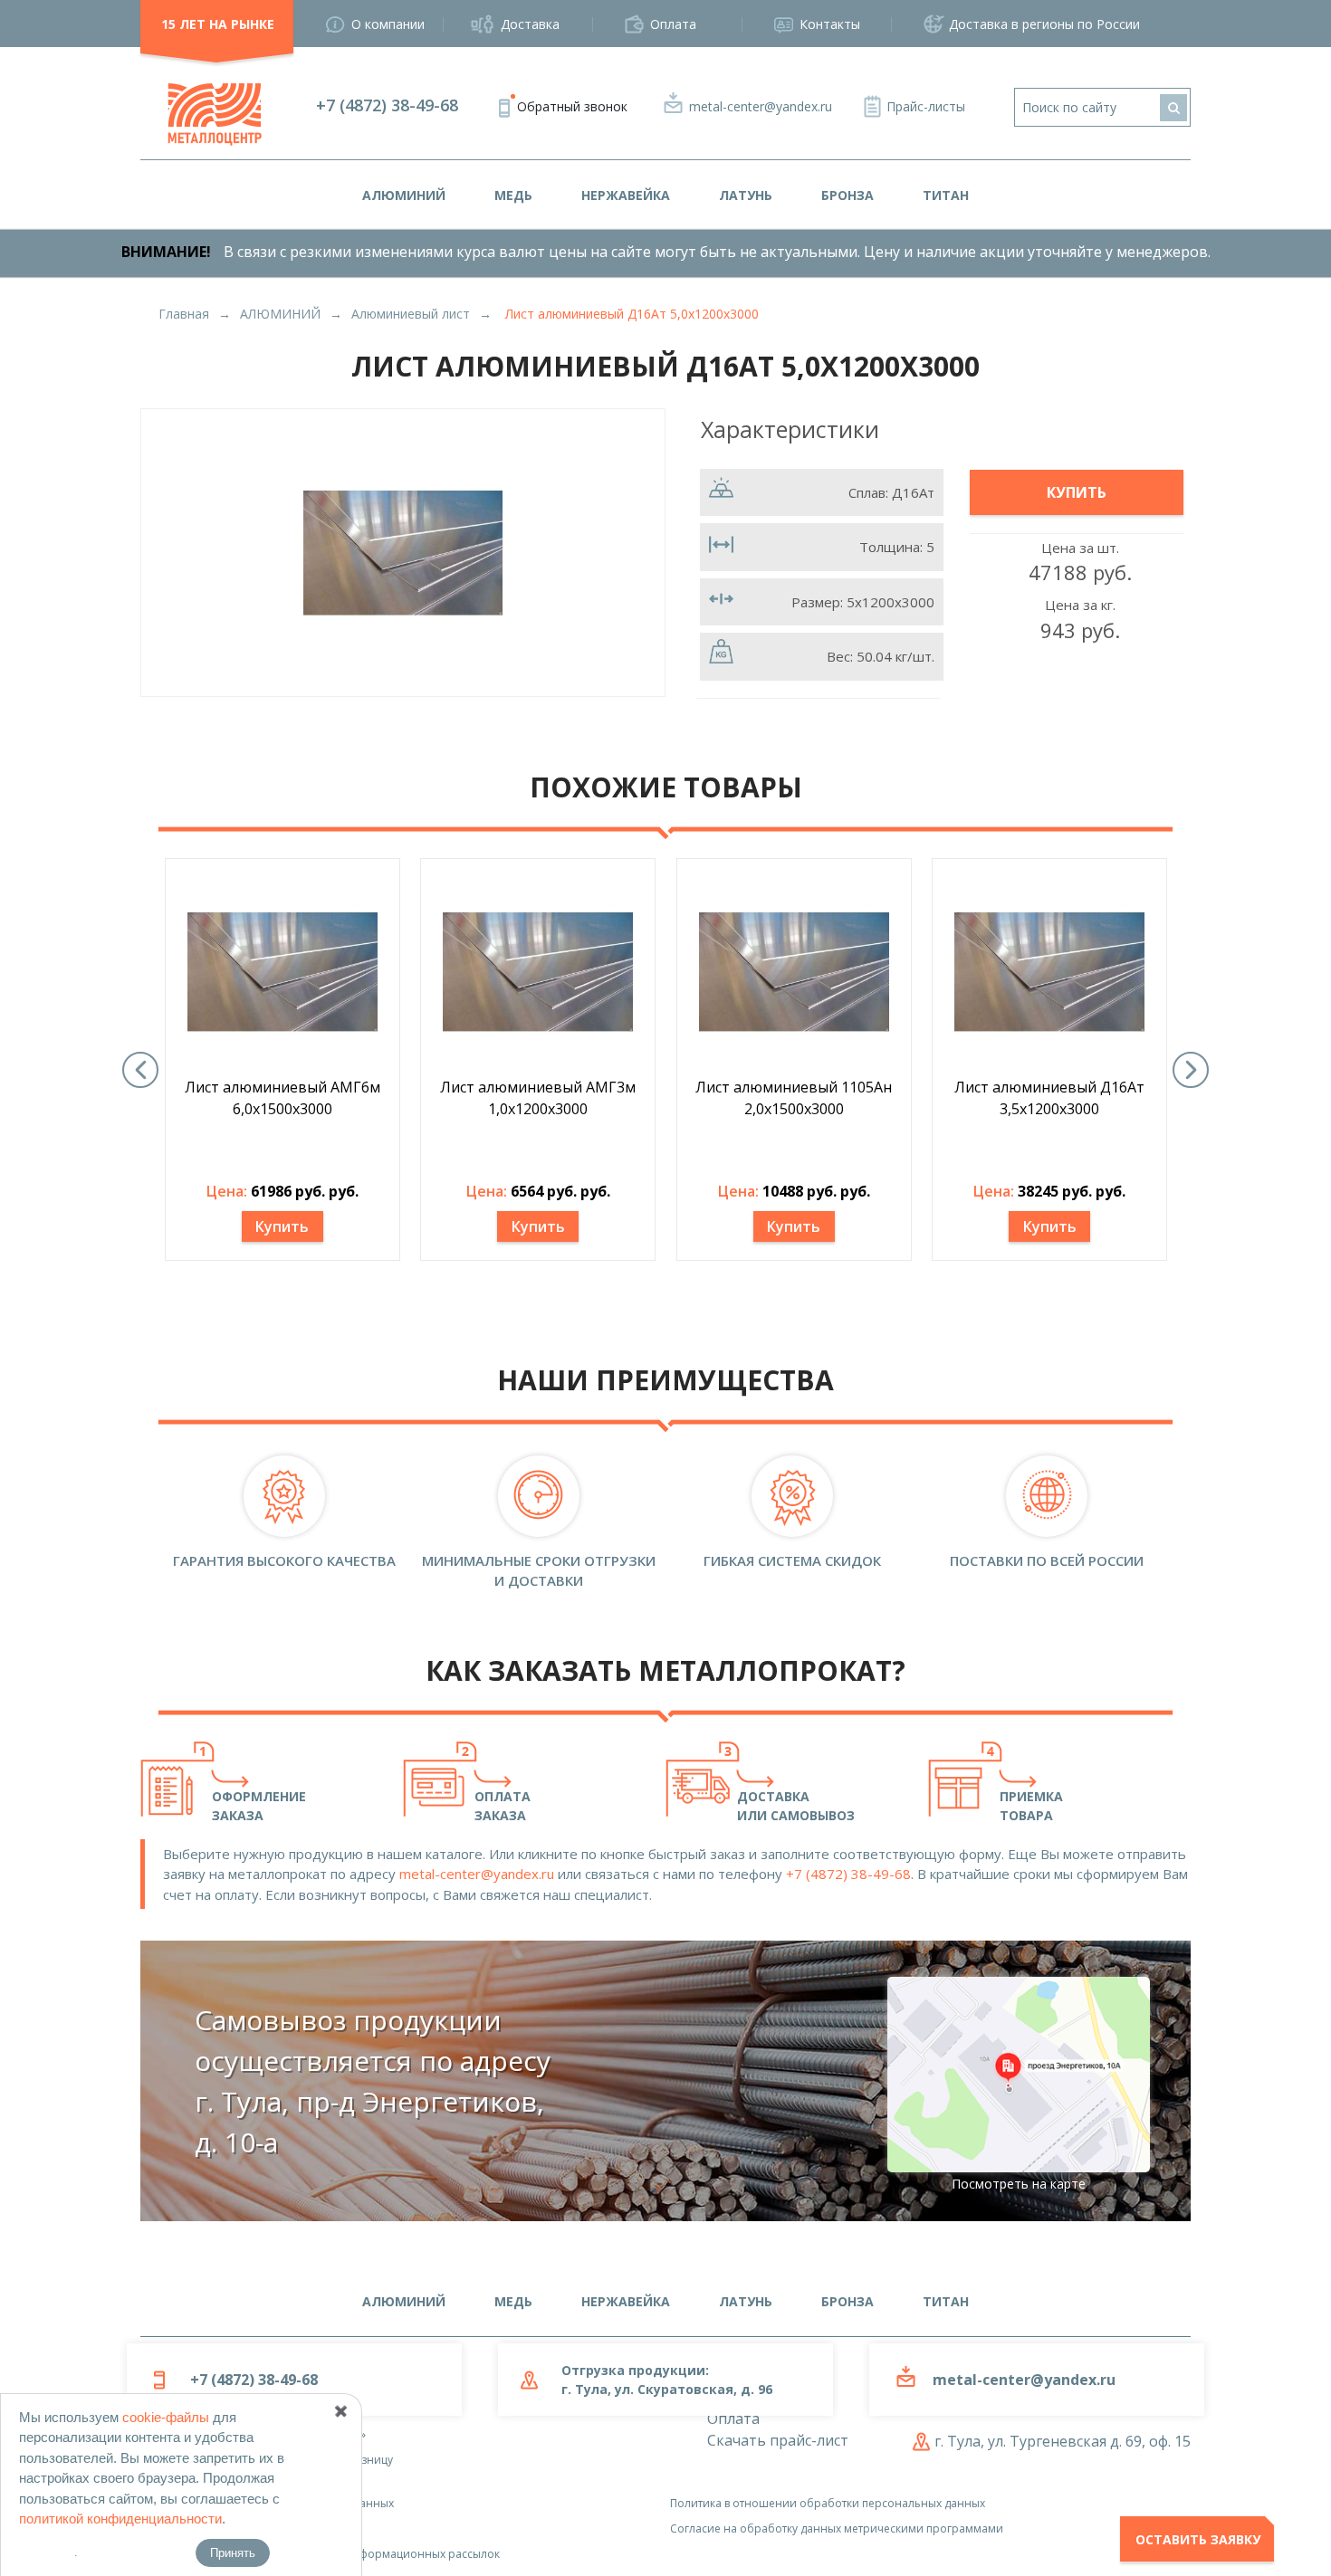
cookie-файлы (166, 2417)
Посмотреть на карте (1019, 2184)
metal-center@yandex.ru (761, 106)
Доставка (530, 24)
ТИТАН (946, 195)
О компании (388, 24)
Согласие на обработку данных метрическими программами (837, 2528)
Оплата (673, 24)
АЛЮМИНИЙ (404, 195)
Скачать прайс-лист (778, 2440)
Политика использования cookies (231, 2528)
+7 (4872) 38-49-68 (387, 105)
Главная (184, 314)
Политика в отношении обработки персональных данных (828, 2503)
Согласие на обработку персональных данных (267, 2503)
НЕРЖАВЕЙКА (626, 195)
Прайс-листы (926, 106)
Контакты (830, 24)
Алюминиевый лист (411, 314)
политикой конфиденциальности (120, 2519)
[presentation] (140, 1070)
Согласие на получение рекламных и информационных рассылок (320, 2554)
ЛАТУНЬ (746, 195)
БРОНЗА (847, 195)
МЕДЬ (513, 195)
